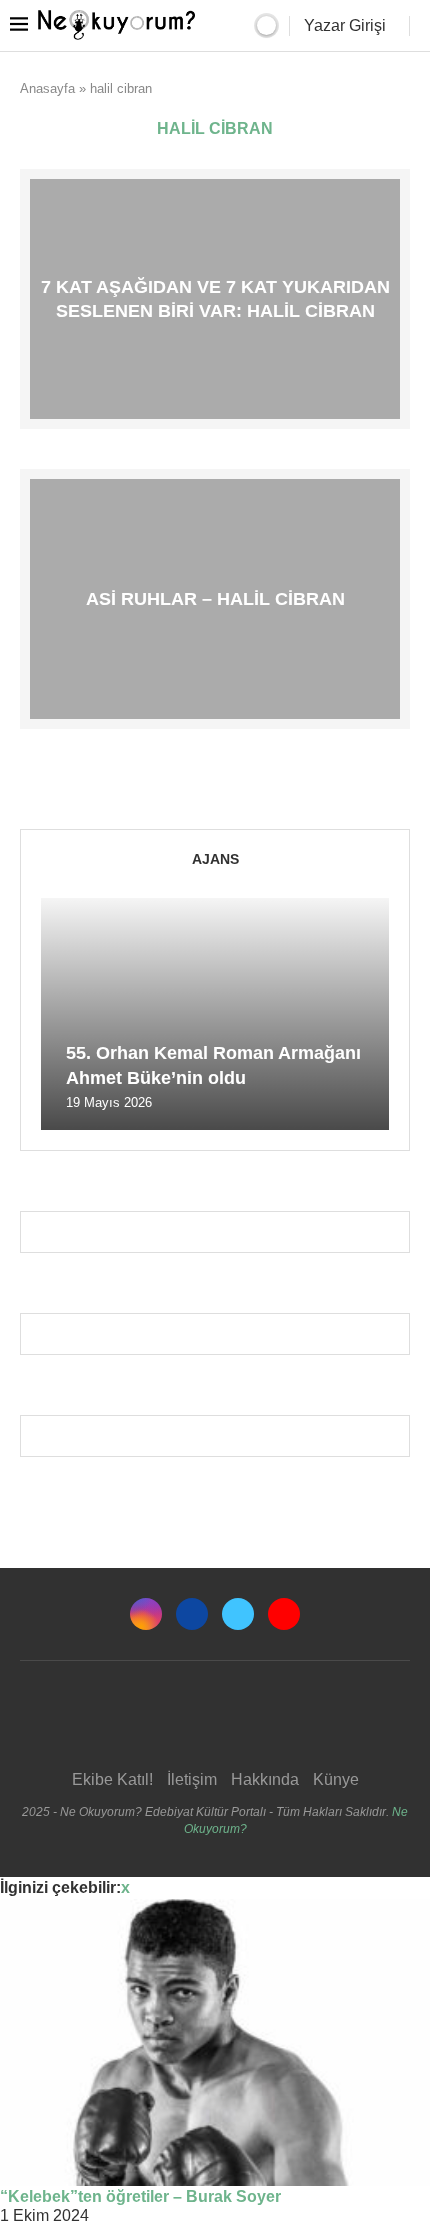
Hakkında (265, 1779)
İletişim (192, 1779)
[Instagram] (146, 1614)
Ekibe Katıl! (112, 1779)
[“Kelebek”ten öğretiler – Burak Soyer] (215, 2042)
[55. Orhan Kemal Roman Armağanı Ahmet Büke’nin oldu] (215, 1014)
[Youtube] (284, 1614)
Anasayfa (47, 88)
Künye (336, 1779)
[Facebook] (192, 1614)
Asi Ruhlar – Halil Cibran (215, 598)
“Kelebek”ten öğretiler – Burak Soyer (140, 2196)
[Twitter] (238, 1614)
